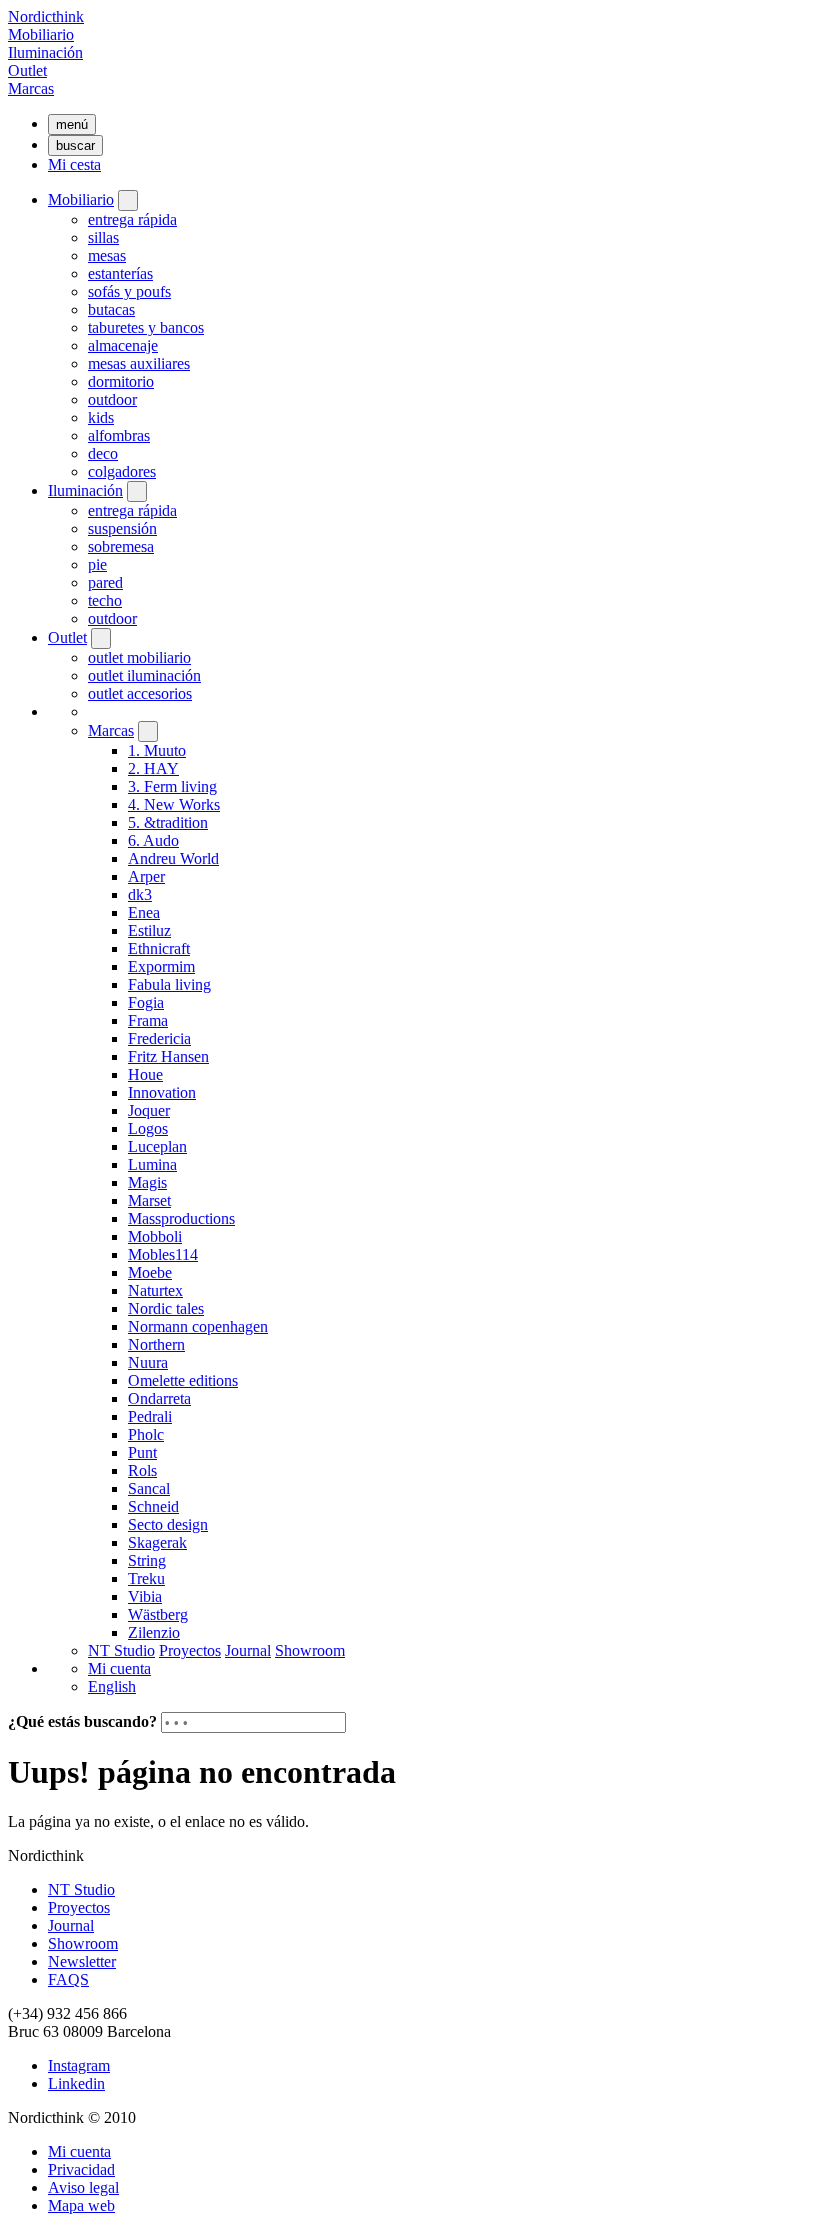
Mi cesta (74, 164)
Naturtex (155, 1290)
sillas (103, 237)
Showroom (310, 1650)
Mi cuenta (119, 1668)
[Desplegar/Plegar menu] (128, 200)
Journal (248, 1650)
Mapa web (81, 2205)
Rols (142, 1470)
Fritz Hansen (168, 1056)
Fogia (146, 1002)
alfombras (119, 435)
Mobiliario (41, 34)
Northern (156, 1344)
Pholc (146, 1434)
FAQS (68, 1979)
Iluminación (45, 52)
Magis (147, 1182)
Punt (142, 1452)
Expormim (161, 966)
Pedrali (150, 1416)
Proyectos (190, 1650)
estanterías (120, 273)
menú (72, 124)
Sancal (149, 1488)
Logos (148, 1128)
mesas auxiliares (139, 363)
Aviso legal (83, 2187)
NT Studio (121, 1650)
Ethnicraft (159, 948)
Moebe (150, 1272)
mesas (107, 255)
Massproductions (181, 1218)
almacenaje (123, 345)
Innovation (162, 1092)
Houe (145, 1074)
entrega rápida (132, 219)
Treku (146, 1578)
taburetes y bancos (146, 327)
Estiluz (149, 930)
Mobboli (155, 1236)
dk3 (140, 894)
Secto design (168, 1524)
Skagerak (157, 1542)
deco (103, 453)
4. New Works (174, 804)
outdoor (112, 399)
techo (105, 600)
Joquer (149, 1110)
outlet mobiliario (139, 657)
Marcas (31, 88)
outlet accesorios (140, 693)
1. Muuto (157, 750)
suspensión (122, 528)
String (147, 1560)
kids (101, 417)
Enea (144, 912)
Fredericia (159, 1038)
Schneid (153, 1506)
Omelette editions (183, 1380)
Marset (149, 1200)
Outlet (27, 70)
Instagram (79, 2065)
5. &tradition (168, 822)
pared (105, 582)
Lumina (152, 1164)
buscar (75, 145)
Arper (146, 876)
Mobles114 (163, 1254)
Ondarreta (159, 1398)
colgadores (122, 471)
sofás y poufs (129, 291)
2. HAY (153, 768)
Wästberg (158, 1614)
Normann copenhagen (198, 1326)
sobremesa (121, 546)
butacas (111, 309)
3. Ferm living (172, 786)
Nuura (148, 1362)
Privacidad (81, 2169)
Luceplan (157, 1146)
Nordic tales (166, 1308)
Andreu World (173, 858)
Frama (148, 1020)
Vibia (145, 1596)
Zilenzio (154, 1632)
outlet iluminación (144, 675)
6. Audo (153, 840)
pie (97, 564)
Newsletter (82, 1961)
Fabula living (169, 984)
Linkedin (76, 2083)
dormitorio (121, 381)
